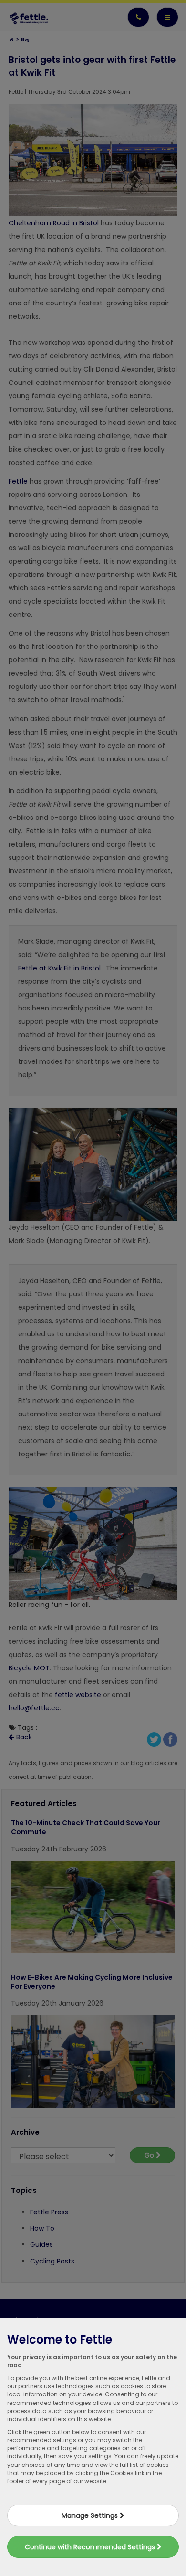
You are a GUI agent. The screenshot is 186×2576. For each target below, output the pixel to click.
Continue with (91, 2547)
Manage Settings (91, 2515)
